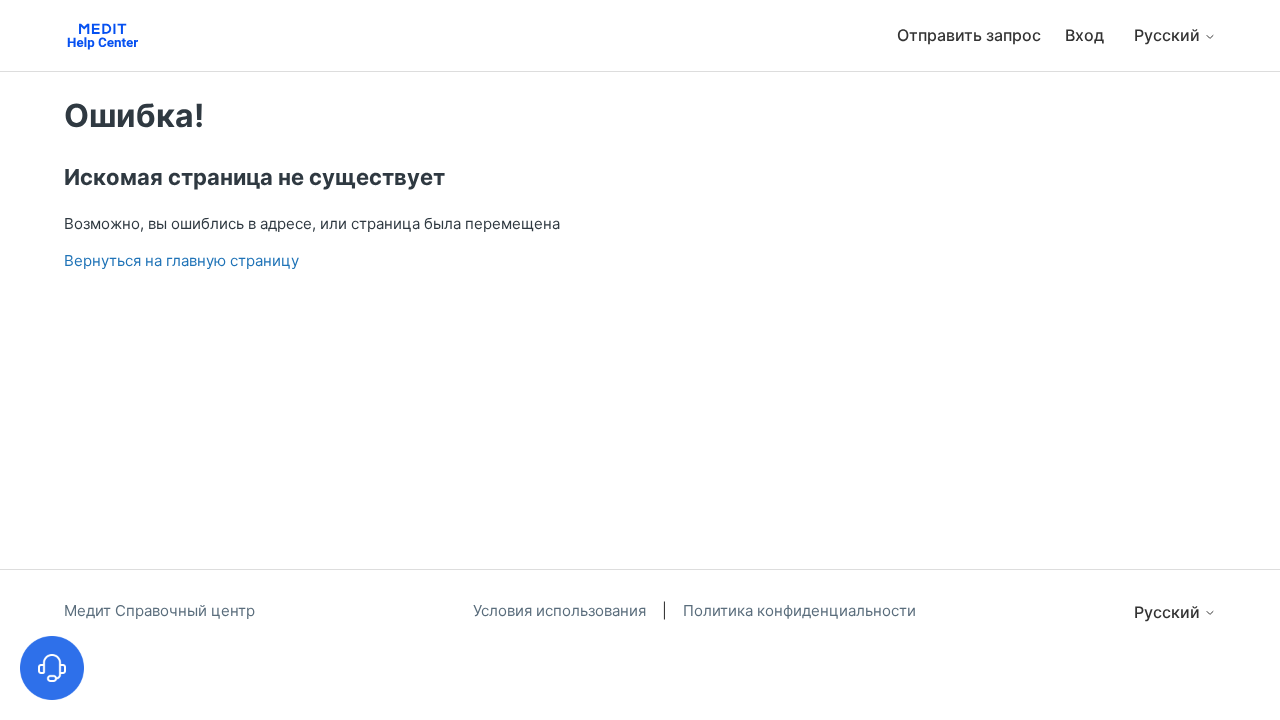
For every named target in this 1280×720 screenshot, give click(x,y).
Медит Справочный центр (159, 610)
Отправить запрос (969, 35)
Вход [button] (1084, 35)
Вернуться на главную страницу (181, 260)
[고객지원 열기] (52, 668)
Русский (1169, 35)
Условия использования (561, 610)
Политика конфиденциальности (799, 610)
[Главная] (102, 35)
